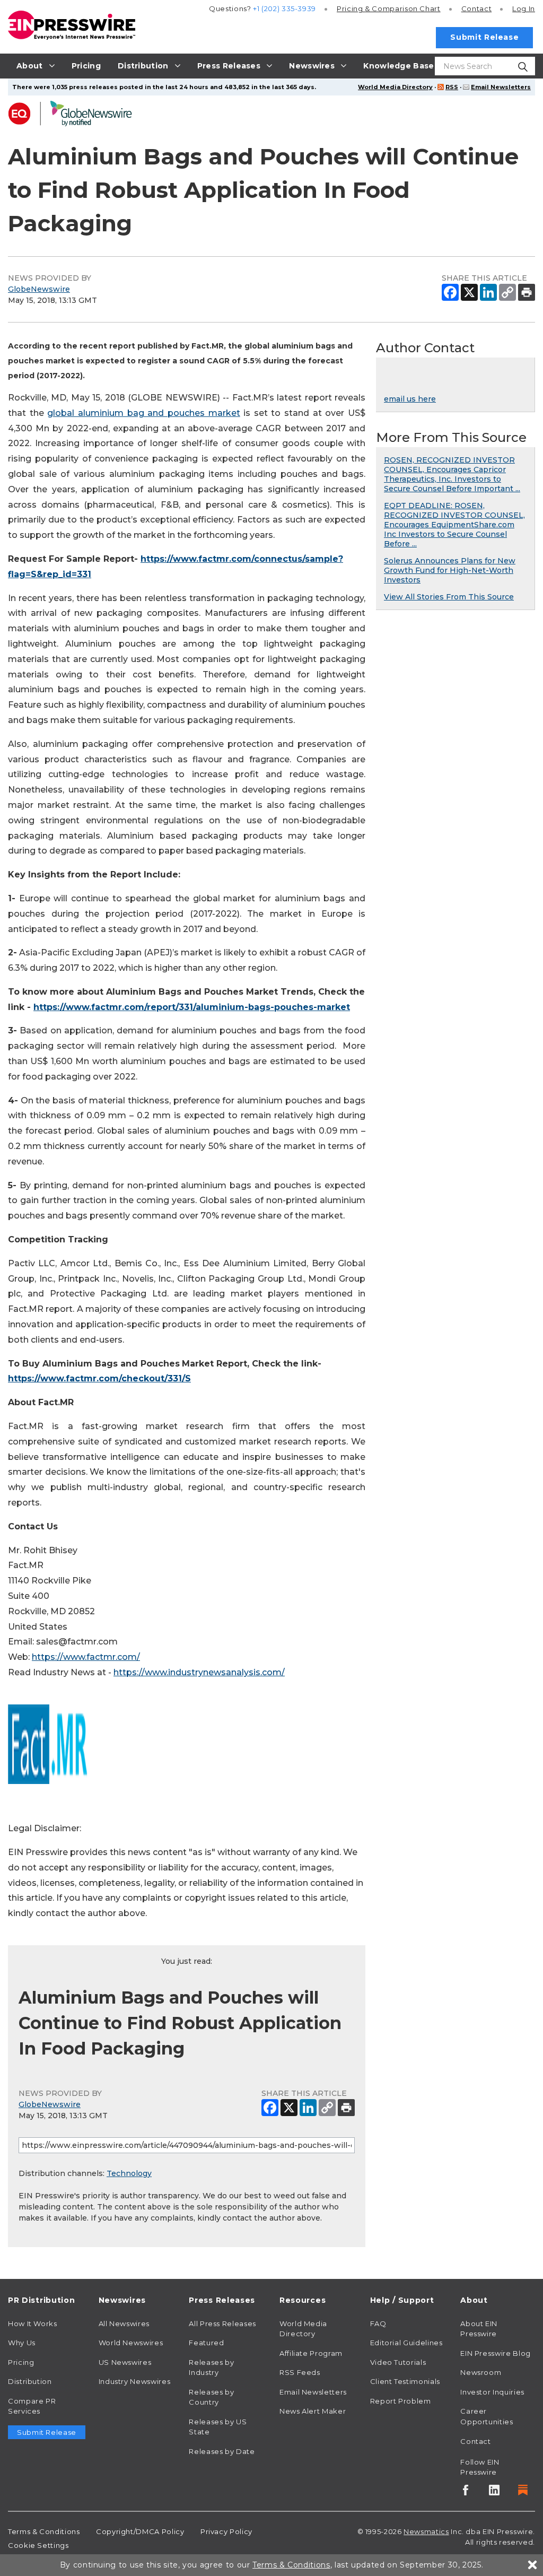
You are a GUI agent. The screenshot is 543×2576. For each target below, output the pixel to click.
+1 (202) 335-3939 (284, 8)
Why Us (22, 2343)
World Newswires (131, 2343)
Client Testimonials (405, 2381)
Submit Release (484, 37)
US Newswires (125, 2362)
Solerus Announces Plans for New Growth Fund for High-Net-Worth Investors (450, 570)
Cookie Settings (38, 2545)
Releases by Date (222, 2451)
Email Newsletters (501, 87)
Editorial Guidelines (406, 2343)
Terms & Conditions (44, 2531)
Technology (129, 2173)
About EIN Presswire (479, 2329)
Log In (524, 8)
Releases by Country (211, 2397)
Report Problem (401, 2401)
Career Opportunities (487, 2416)
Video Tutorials (398, 2362)
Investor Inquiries (492, 2392)
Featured (206, 2343)
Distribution (30, 2381)
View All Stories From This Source (449, 597)
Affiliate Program (311, 2353)
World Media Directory (395, 87)
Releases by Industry (211, 2368)
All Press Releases (222, 2323)
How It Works (33, 2323)
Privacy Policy (226, 2531)
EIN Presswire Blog (496, 2353)
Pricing (389, 8)
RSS (452, 87)
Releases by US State (218, 2427)
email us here (410, 399)
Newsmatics (426, 2531)
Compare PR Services (32, 2406)
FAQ (378, 2323)
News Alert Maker (313, 2411)
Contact (476, 8)
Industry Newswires (135, 2381)
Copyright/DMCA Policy (140, 2531)
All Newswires (124, 2323)
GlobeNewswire (39, 289)
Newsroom (481, 2372)
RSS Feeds (300, 2372)
